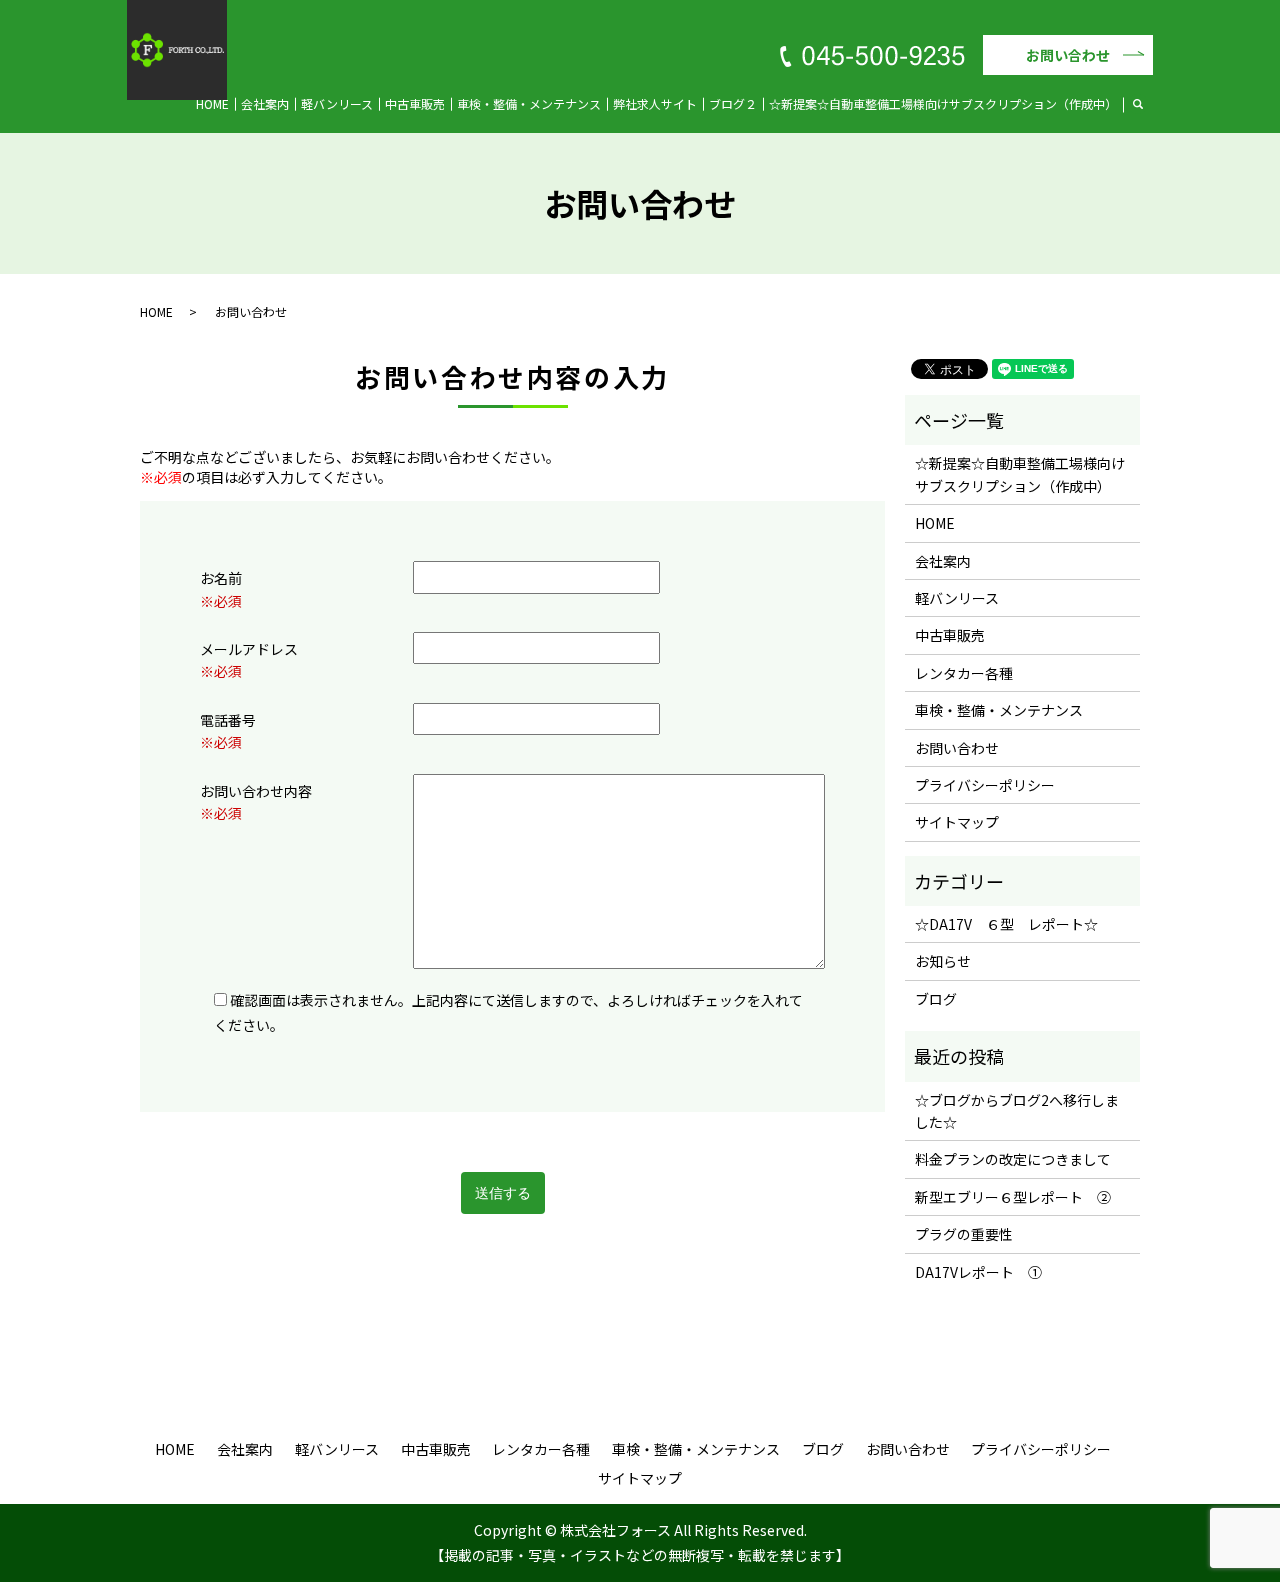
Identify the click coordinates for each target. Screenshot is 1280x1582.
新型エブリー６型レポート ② (1013, 1197)
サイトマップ (957, 822)
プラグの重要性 (964, 1234)
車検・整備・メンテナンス (529, 103)
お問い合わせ (1068, 55)
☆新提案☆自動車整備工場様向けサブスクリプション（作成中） (943, 103)
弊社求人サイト (655, 103)
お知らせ (943, 961)
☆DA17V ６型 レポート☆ (1006, 924)
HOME (212, 103)
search (1150, 102)
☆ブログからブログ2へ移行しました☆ (1017, 1111)
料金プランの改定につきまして (1013, 1159)
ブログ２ (733, 103)
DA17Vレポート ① (978, 1272)
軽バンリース (337, 103)
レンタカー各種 (964, 673)
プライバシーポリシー (985, 785)
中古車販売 (415, 103)
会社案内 (265, 103)
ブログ (936, 999)
